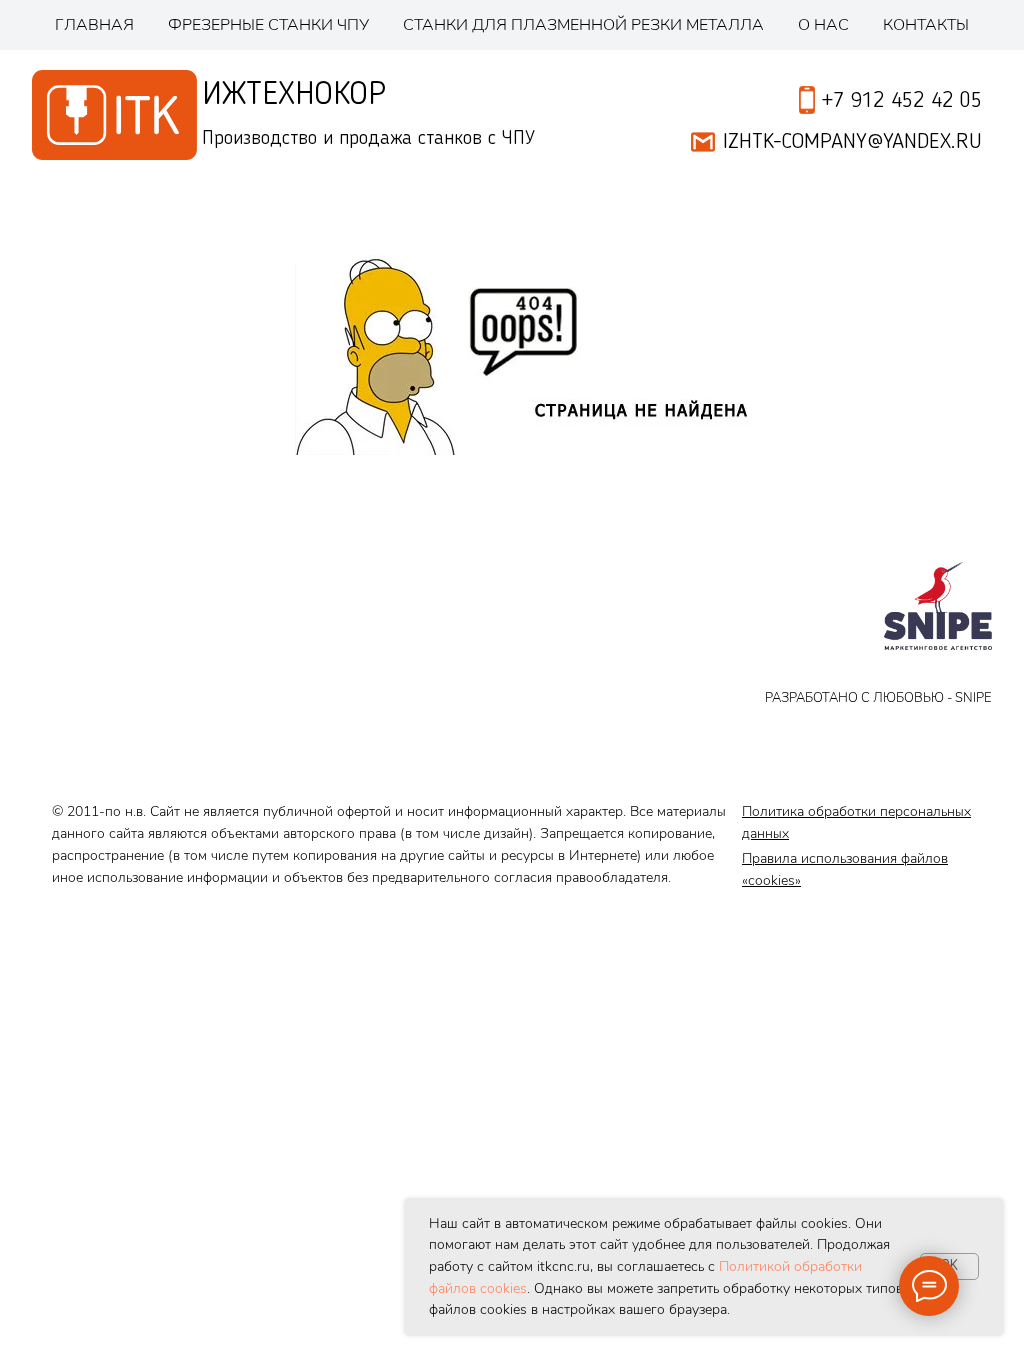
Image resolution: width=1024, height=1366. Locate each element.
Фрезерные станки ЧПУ (268, 25)
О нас (823, 25)
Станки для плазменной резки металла (583, 25)
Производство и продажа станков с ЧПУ (368, 139)
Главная (94, 25)
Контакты (926, 25)
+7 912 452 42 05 (902, 101)
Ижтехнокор (294, 95)
